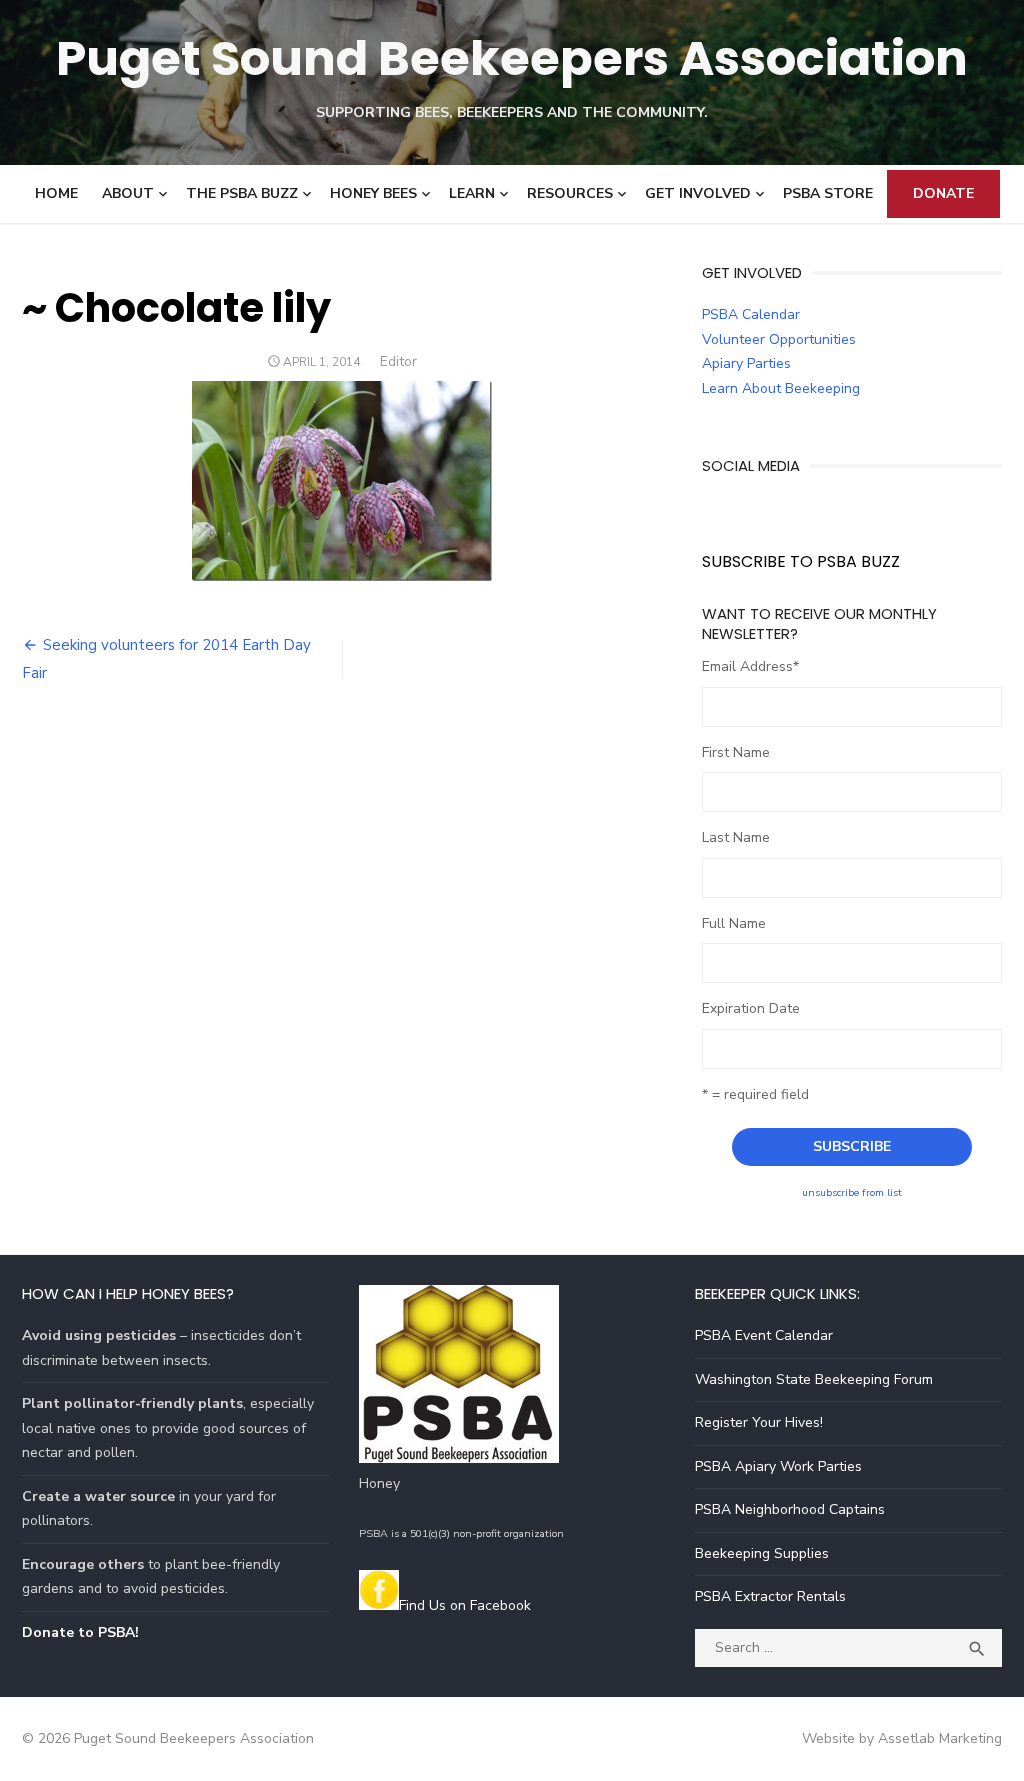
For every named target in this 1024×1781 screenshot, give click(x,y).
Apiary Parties (746, 363)
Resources (570, 193)
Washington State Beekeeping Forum (814, 1379)
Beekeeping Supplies (762, 1553)
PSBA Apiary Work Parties (778, 1466)
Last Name (736, 837)
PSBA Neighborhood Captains (790, 1509)
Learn (472, 193)
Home (56, 193)
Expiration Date (751, 1008)
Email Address (750, 666)
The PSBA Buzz (242, 193)
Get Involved (698, 193)
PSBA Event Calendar (764, 1335)
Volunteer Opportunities (779, 339)
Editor (398, 361)
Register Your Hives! (759, 1422)
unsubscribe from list (852, 1192)
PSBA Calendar (751, 314)
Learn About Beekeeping (781, 388)
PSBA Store (828, 193)
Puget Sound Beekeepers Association (512, 58)
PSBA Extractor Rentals (770, 1596)
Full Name (734, 923)
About (128, 193)
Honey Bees (373, 193)
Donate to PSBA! (80, 1632)
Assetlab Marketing (940, 1738)
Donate (943, 193)
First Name (736, 752)
